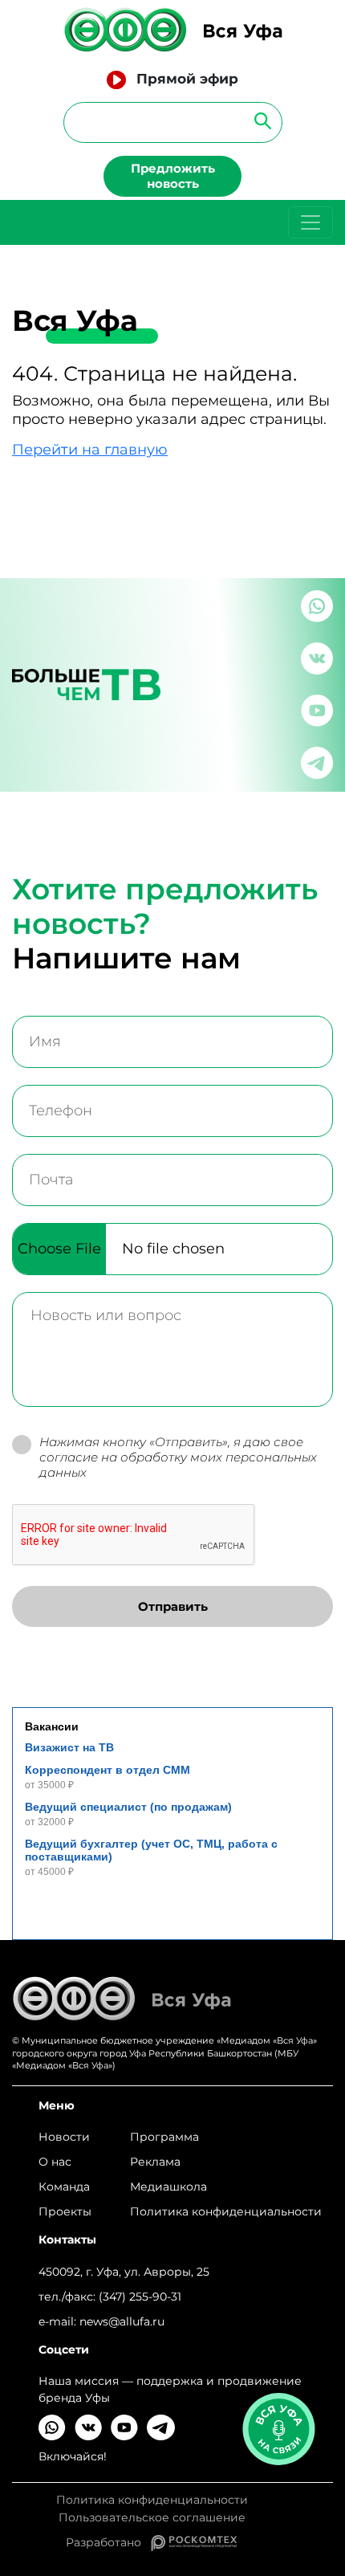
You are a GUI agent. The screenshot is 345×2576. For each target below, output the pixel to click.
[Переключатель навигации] (310, 222)
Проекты (65, 2211)
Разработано (108, 2542)
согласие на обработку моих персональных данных (178, 1465)
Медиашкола (168, 2187)
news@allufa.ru (122, 2321)
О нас (55, 2162)
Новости (64, 2137)
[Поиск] (258, 120)
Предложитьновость (173, 176)
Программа (164, 2137)
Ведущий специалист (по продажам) (128, 1807)
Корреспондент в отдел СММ (108, 1770)
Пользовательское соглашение (152, 2518)
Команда (64, 2187)
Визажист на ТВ (69, 1747)
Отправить (173, 1606)
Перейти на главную (90, 450)
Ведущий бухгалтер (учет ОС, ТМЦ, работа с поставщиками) (151, 1850)
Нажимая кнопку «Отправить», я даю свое (178, 1457)
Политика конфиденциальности (226, 2211)
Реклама (155, 2162)
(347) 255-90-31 (140, 2297)
